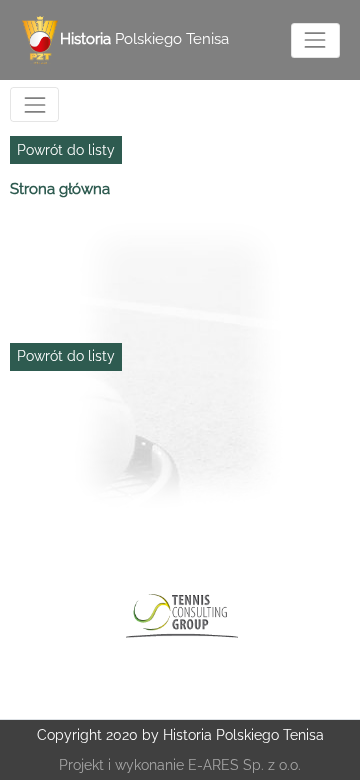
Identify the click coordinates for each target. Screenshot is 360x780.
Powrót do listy (66, 150)
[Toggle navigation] (315, 40)
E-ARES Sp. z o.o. (244, 765)
